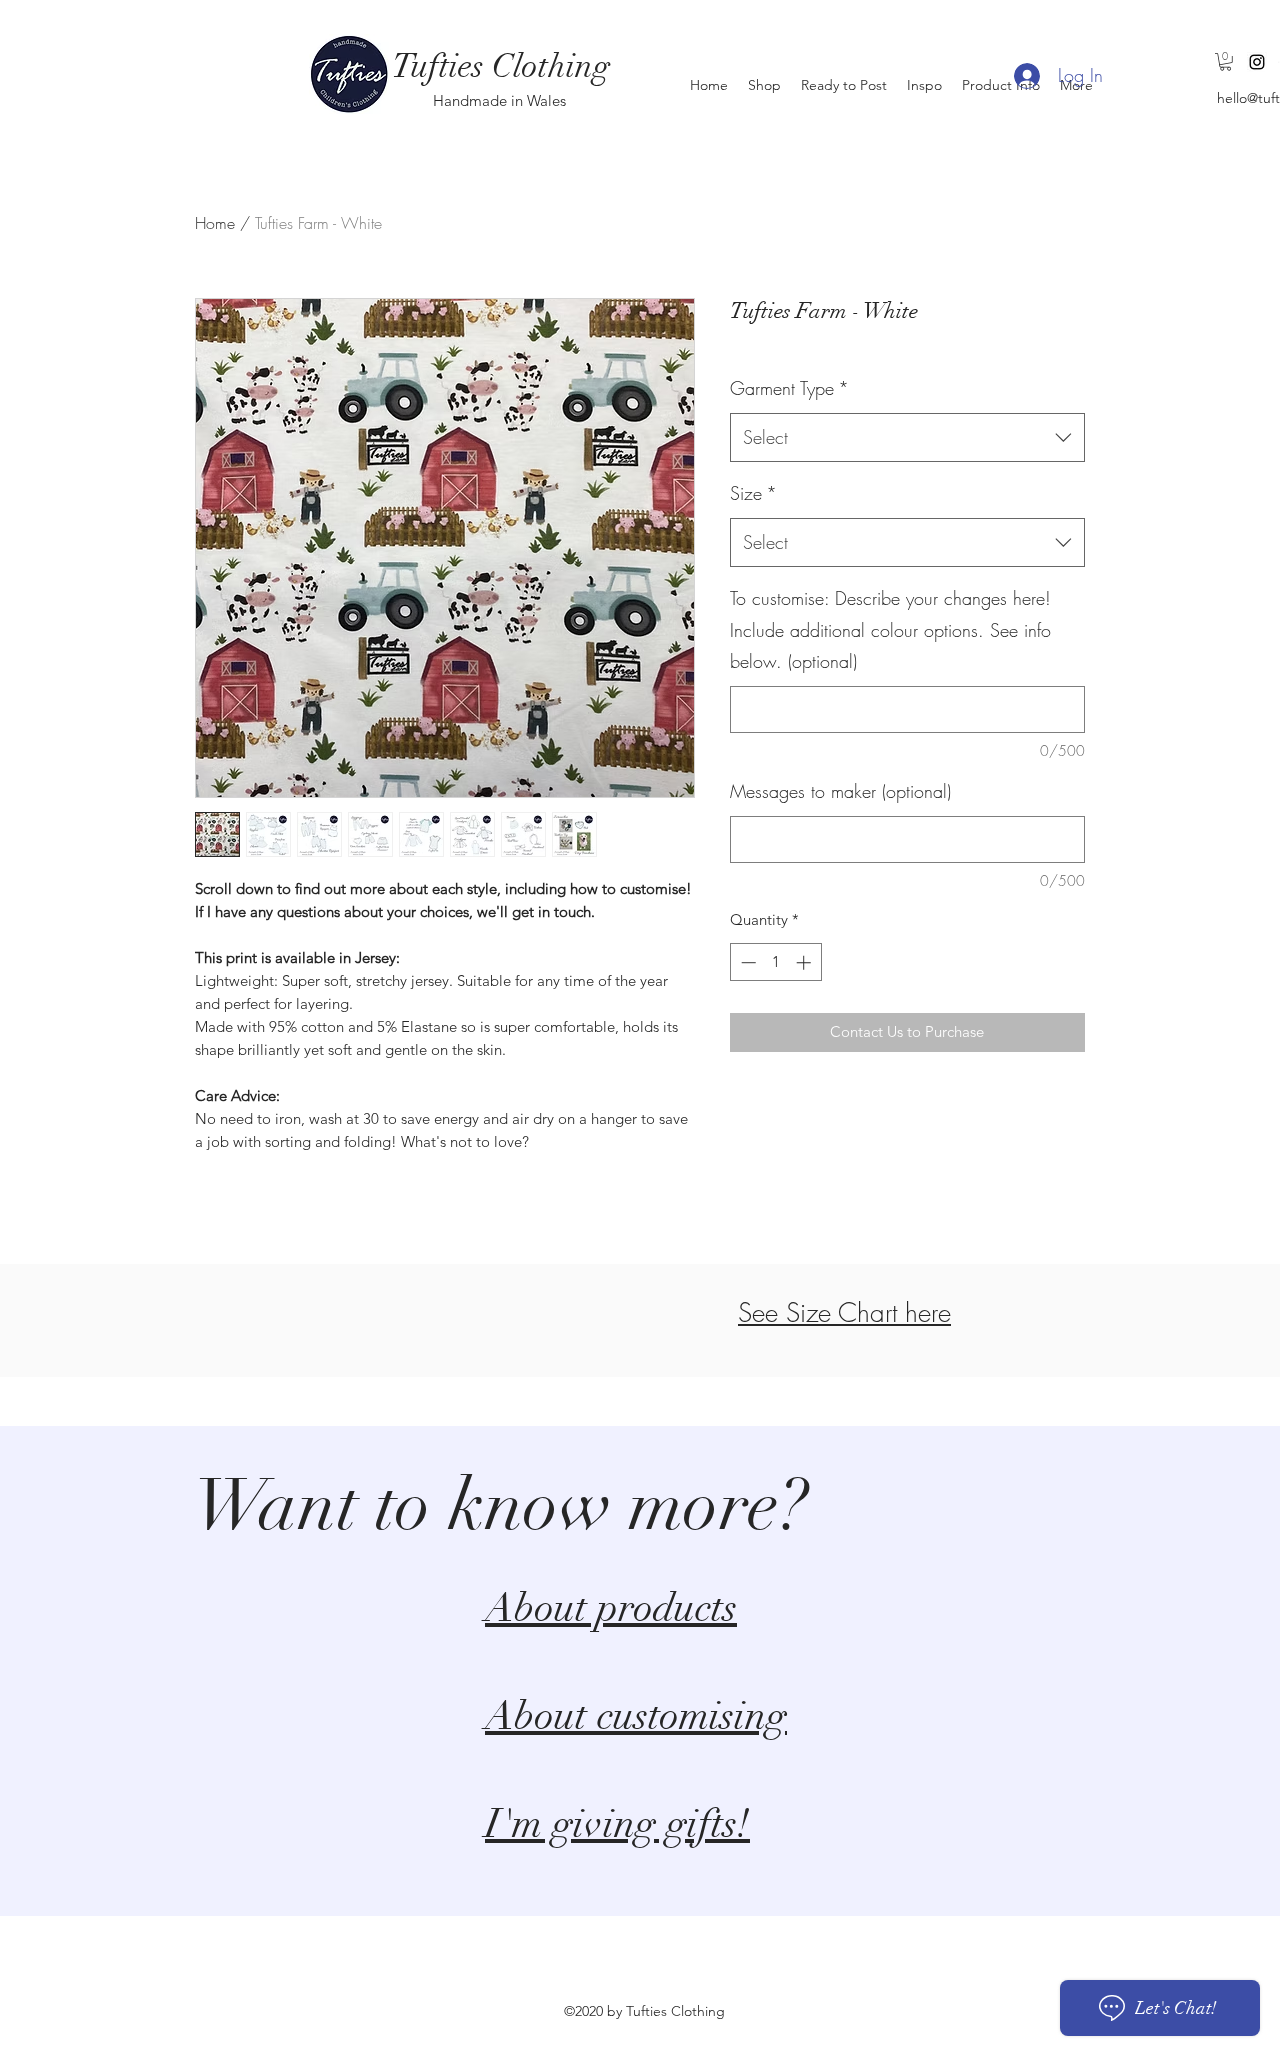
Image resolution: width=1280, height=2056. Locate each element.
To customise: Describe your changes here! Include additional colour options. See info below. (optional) (890, 629)
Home (215, 223)
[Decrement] (746, 962)
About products (611, 1608)
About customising (636, 1716)
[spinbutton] (775, 962)
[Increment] (805, 962)
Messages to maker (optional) (840, 791)
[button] (1225, 62)
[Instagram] (1257, 62)
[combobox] (907, 438)
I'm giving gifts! (617, 1824)
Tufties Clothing (501, 66)
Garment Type (789, 388)
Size (753, 493)
